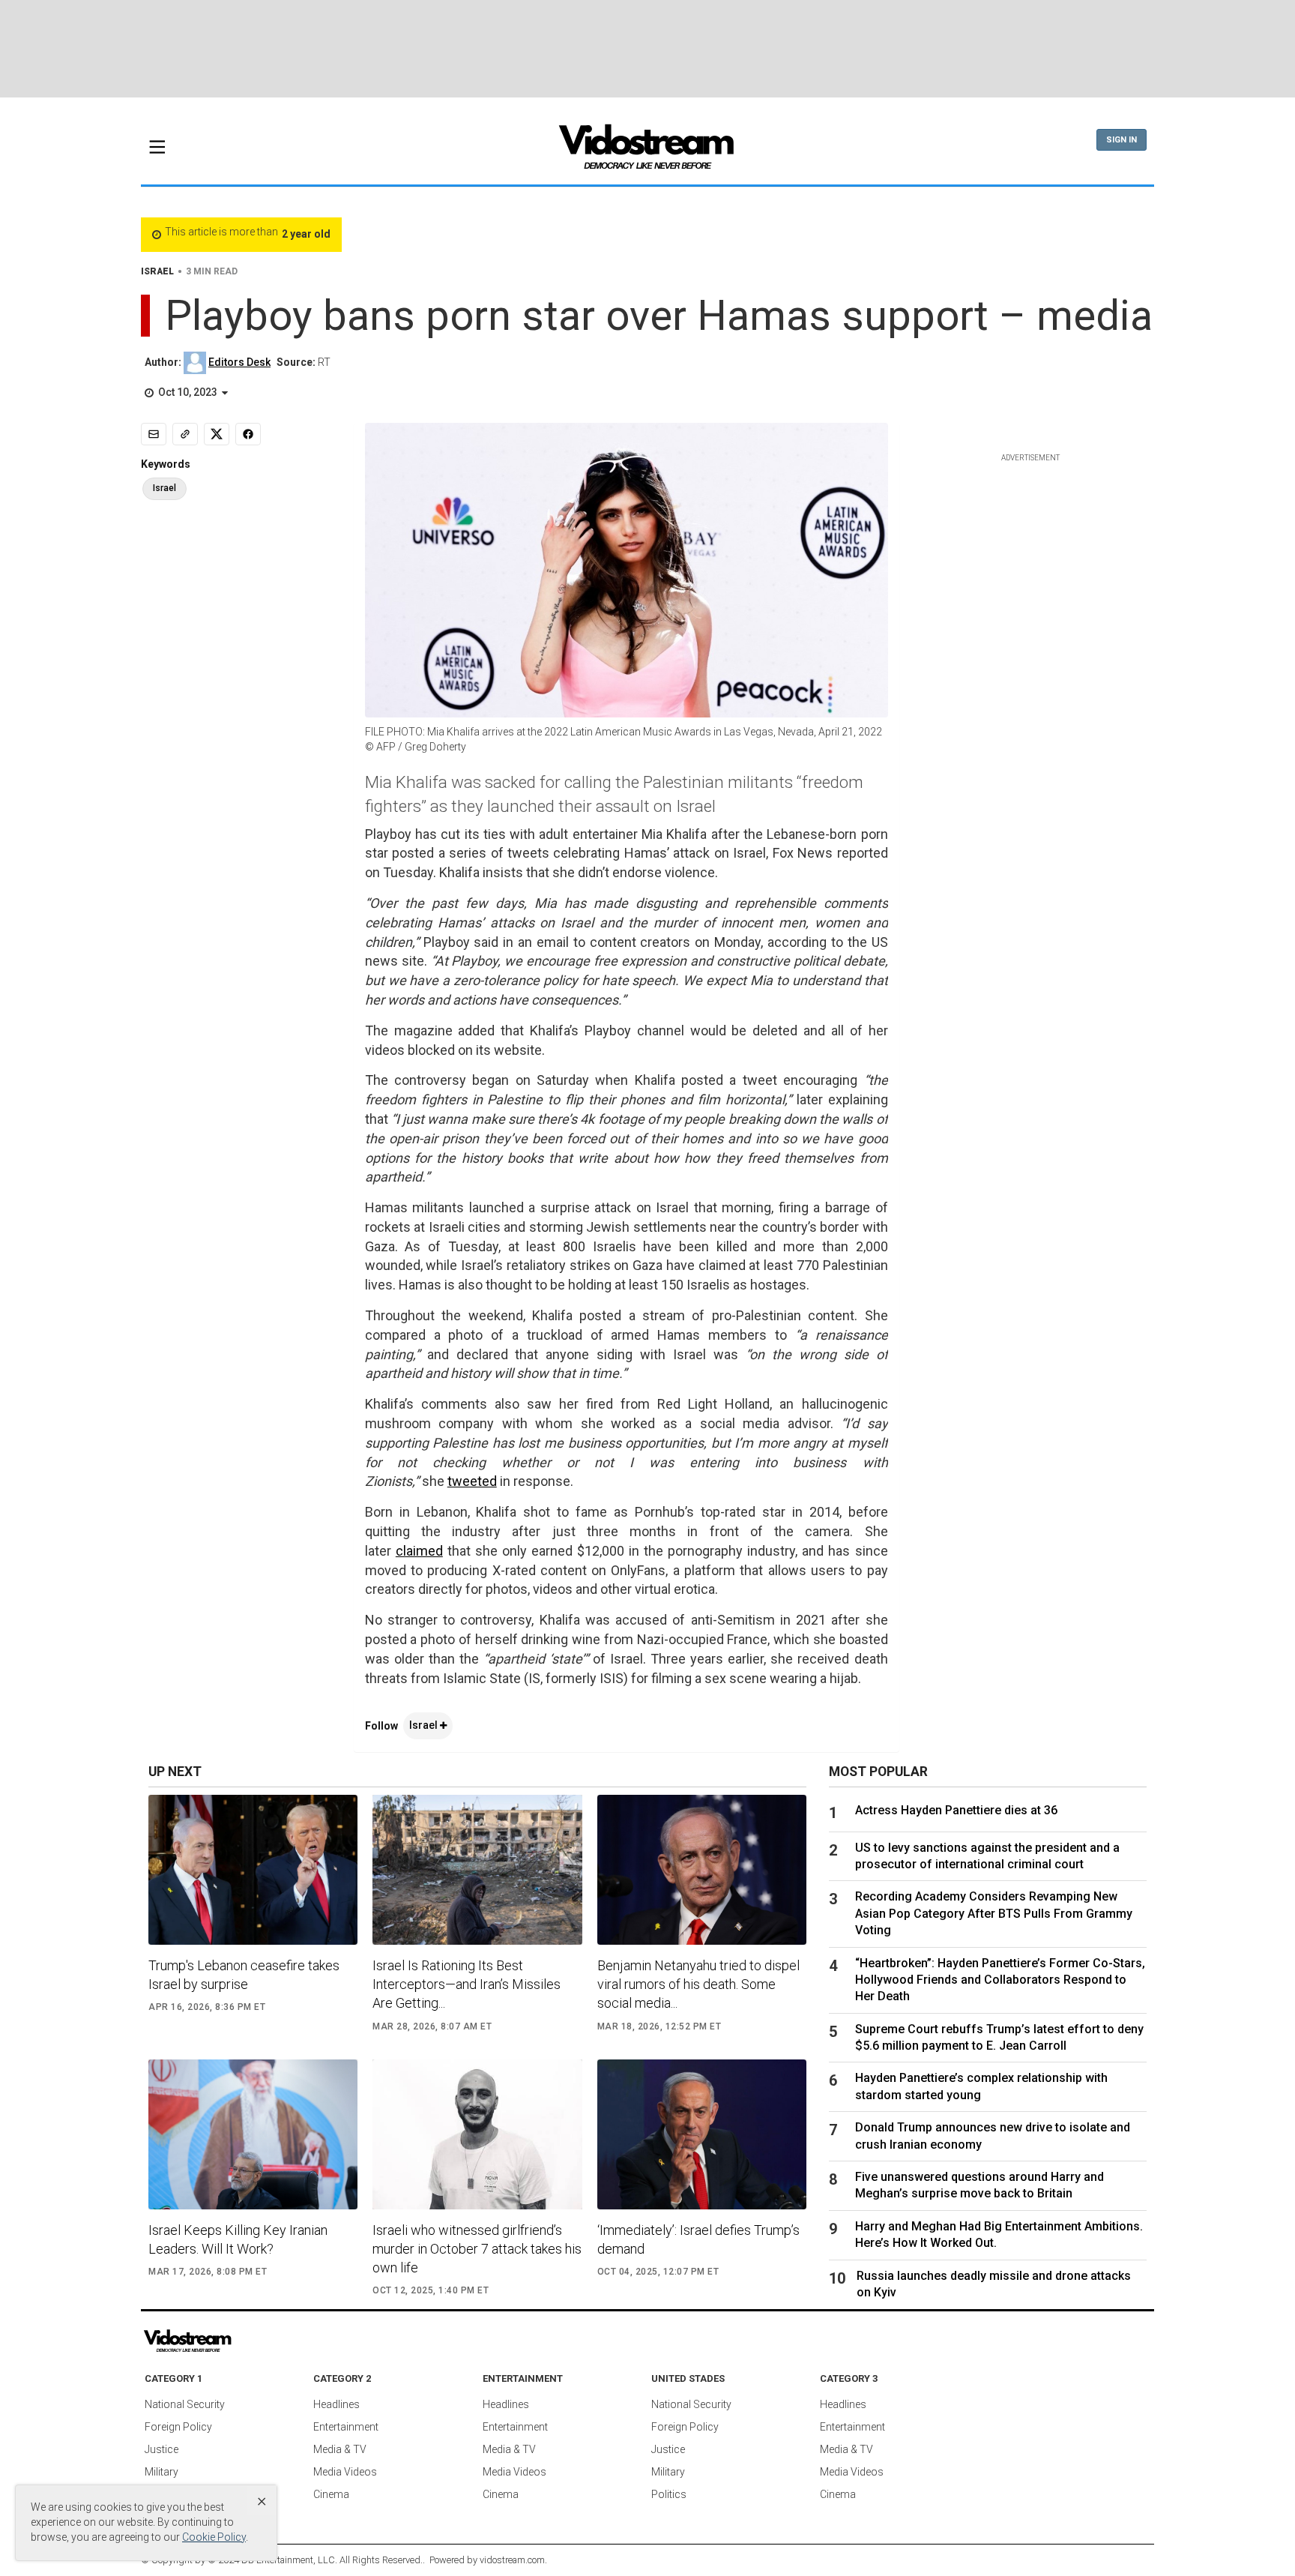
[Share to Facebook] (248, 434)
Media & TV (340, 2449)
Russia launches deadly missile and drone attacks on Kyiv (994, 2284)
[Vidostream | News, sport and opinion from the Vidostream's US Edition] (239, 2341)
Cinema (331, 2494)
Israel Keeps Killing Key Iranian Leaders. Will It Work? (238, 2239)
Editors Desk (239, 362)
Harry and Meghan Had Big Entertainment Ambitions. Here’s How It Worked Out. (999, 2235)
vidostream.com (512, 2560)
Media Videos (345, 2472)
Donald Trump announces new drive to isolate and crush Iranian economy (993, 2136)
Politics (669, 2494)
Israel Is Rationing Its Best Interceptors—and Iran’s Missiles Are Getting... (467, 1984)
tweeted (472, 1481)
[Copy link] (185, 434)
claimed (419, 1551)
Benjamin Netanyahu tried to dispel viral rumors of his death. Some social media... (698, 1984)
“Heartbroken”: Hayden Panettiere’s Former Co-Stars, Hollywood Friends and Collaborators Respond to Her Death (1000, 1980)
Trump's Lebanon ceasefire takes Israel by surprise (244, 1975)
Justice (162, 2449)
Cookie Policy (214, 2537)
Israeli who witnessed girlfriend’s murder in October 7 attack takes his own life (477, 2249)
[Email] (154, 434)
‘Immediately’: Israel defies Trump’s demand (698, 2239)
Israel (425, 1725)
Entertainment (346, 2427)
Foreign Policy (178, 2427)
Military (162, 2472)
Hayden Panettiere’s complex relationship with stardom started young (981, 2086)
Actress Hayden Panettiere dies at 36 (956, 1810)
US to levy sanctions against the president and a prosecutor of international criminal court (987, 1856)
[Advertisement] (647, 49)
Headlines (336, 2404)
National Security (185, 2404)
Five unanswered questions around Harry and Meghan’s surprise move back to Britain (979, 2185)
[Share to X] (217, 434)
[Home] (647, 151)
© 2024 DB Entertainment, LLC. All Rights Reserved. (315, 2560)
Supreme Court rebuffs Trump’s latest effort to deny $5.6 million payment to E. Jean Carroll (999, 2037)
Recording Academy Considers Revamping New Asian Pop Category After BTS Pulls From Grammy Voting (994, 1913)
